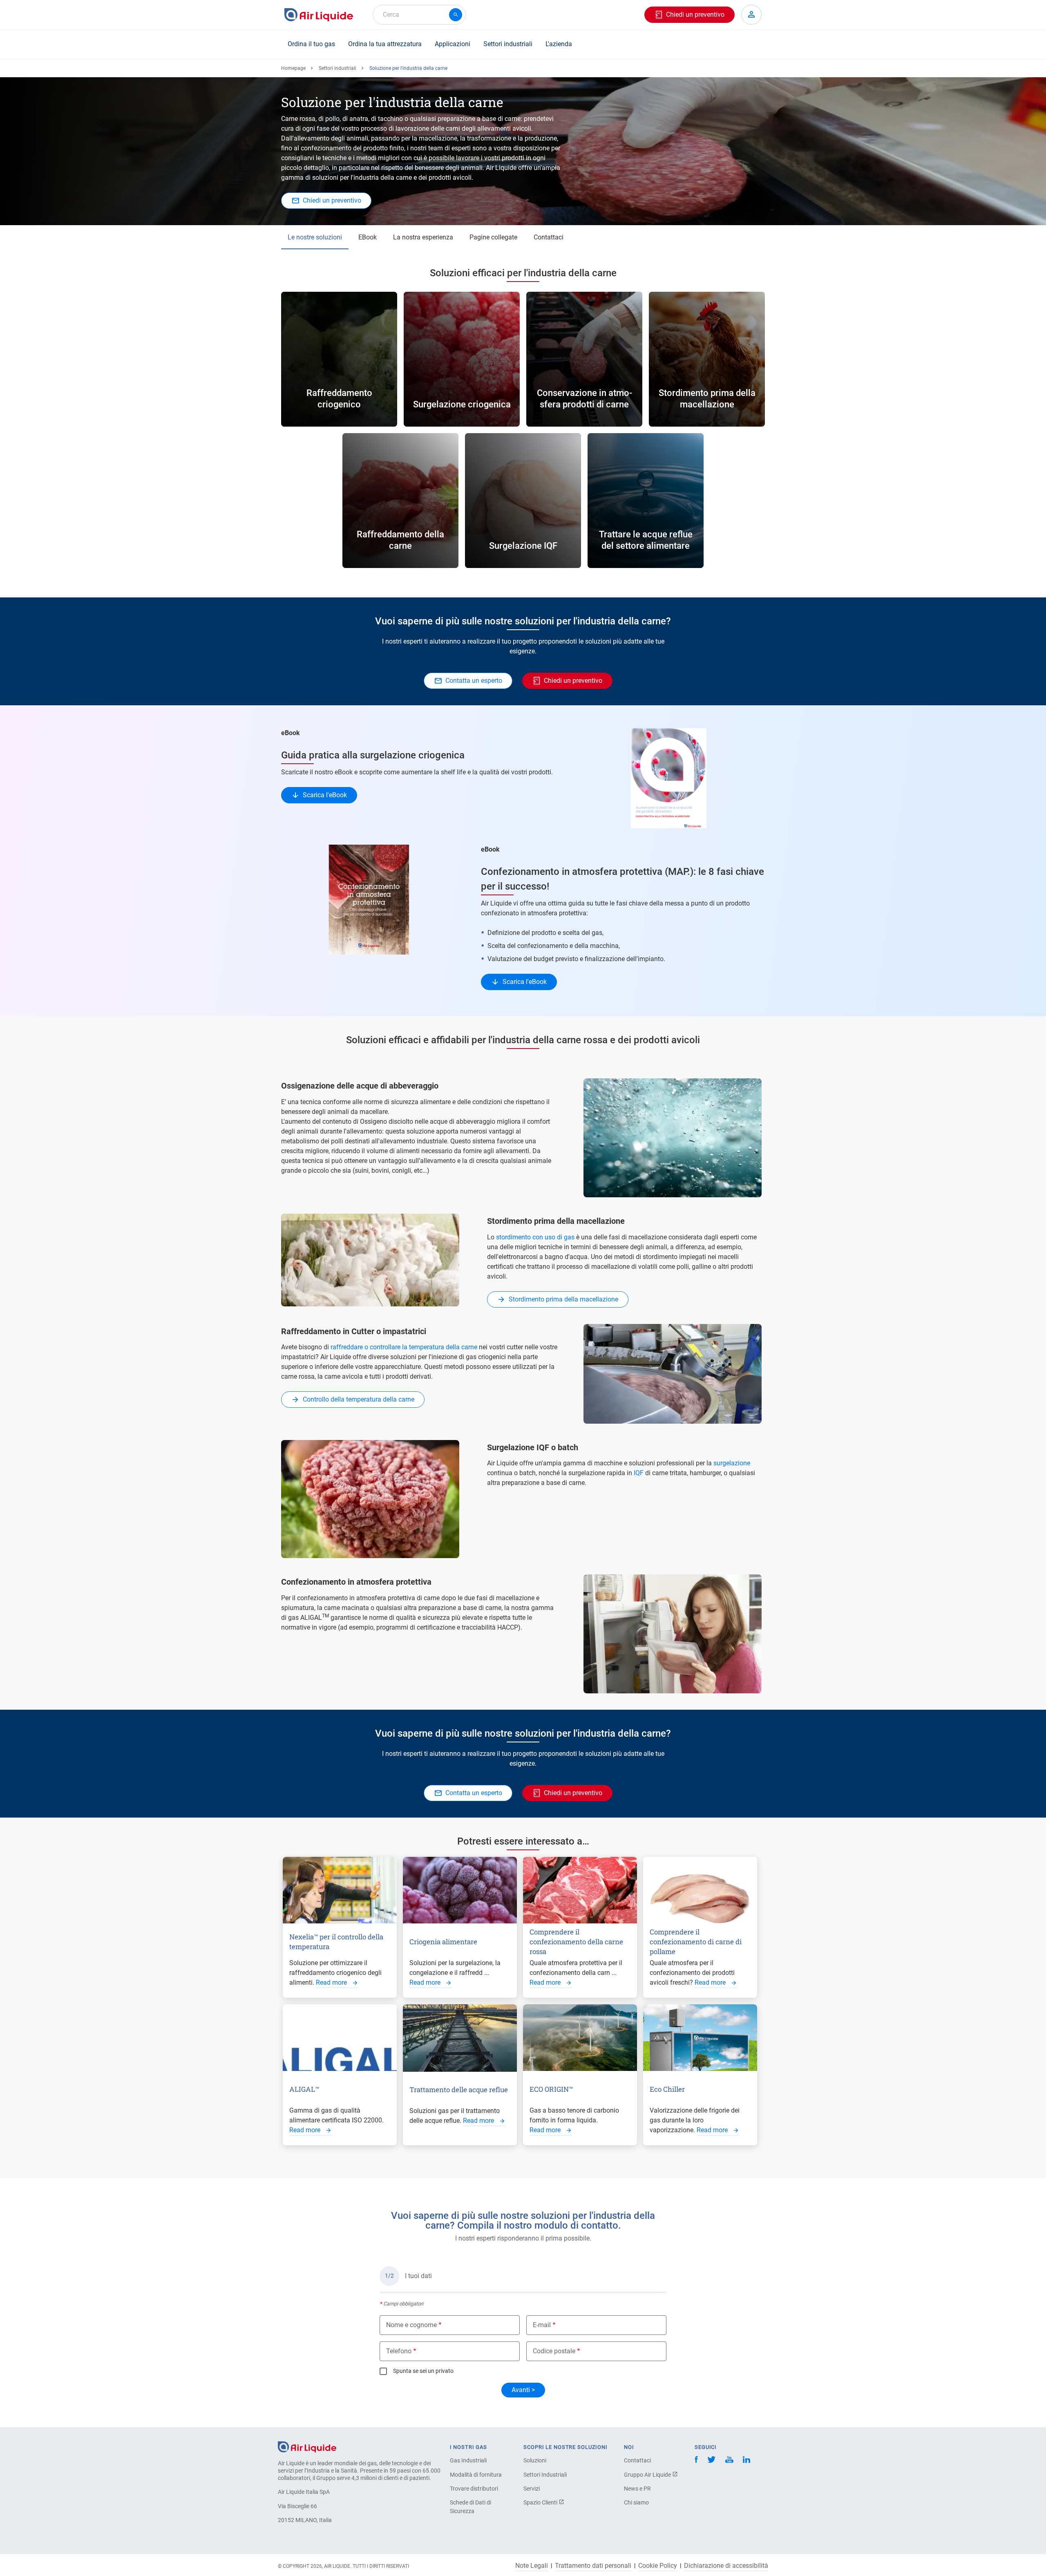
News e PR (637, 2489)
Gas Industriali (468, 2460)
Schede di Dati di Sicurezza (470, 2507)
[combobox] (419, 15)
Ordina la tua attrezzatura (385, 44)
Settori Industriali (545, 2475)
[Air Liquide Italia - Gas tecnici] (319, 15)
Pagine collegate (493, 237)
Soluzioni (535, 2460)
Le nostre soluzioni (315, 237)
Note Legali (532, 2566)
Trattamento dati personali (593, 2566)
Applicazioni (453, 44)
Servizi (532, 2489)
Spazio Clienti (541, 2502)
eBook (368, 237)
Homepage (293, 68)
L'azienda (559, 44)
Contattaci (549, 237)
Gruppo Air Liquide (648, 2475)
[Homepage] (307, 2446)
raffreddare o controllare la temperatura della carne (404, 1347)
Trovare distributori (474, 2489)
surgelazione (732, 1463)
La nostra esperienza (423, 237)
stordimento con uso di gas (535, 1237)
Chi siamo (636, 2502)
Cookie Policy (658, 2566)
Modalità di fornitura (476, 2475)
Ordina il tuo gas (311, 44)
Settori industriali (508, 44)
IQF (639, 1473)
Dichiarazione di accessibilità (726, 2566)
